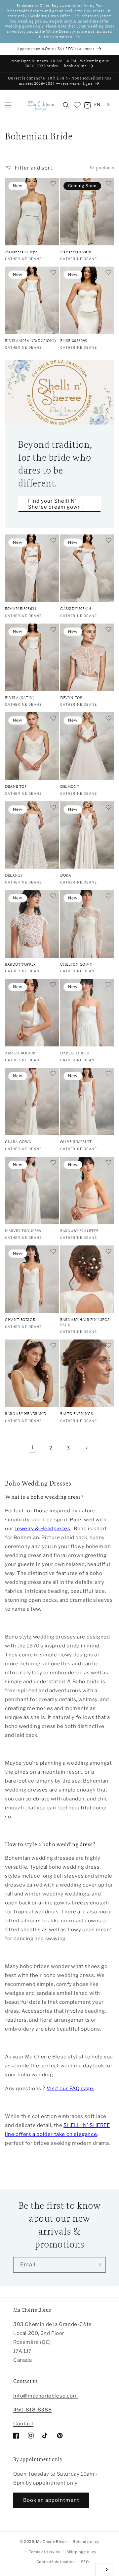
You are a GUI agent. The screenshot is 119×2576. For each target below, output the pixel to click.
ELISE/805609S (74, 341)
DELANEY (14, 875)
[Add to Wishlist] (53, 184)
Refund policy (86, 2542)
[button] (8, 105)
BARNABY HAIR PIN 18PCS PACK (85, 1322)
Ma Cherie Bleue (51, 2542)
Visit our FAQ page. (70, 2089)
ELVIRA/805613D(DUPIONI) (31, 341)
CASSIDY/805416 (76, 609)
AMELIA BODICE (20, 1053)
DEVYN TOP (71, 698)
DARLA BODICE (74, 1053)
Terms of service (44, 2552)
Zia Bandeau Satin (76, 252)
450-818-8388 (32, 2410)
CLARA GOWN (19, 1142)
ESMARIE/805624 (21, 609)
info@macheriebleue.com (45, 2396)
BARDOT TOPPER (20, 964)
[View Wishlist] (77, 105)
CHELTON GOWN (76, 964)
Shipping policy (81, 2552)
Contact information (56, 2562)
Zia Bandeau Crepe (21, 252)
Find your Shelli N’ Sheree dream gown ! (56, 504)
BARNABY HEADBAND (26, 1414)
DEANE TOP (16, 787)
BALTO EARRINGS (77, 1414)
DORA (66, 875)
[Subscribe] (98, 2265)
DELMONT (70, 787)
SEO (85, 2562)
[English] (104, 2570)
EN (97, 104)
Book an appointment (51, 2500)
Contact (23, 2424)
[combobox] (102, 104)
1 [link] (33, 1447)
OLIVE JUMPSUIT (76, 1142)
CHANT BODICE (20, 1320)
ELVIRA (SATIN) (20, 698)
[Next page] (86, 1448)
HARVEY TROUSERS (23, 1231)
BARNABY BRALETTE (79, 1231)
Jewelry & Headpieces (42, 1529)
